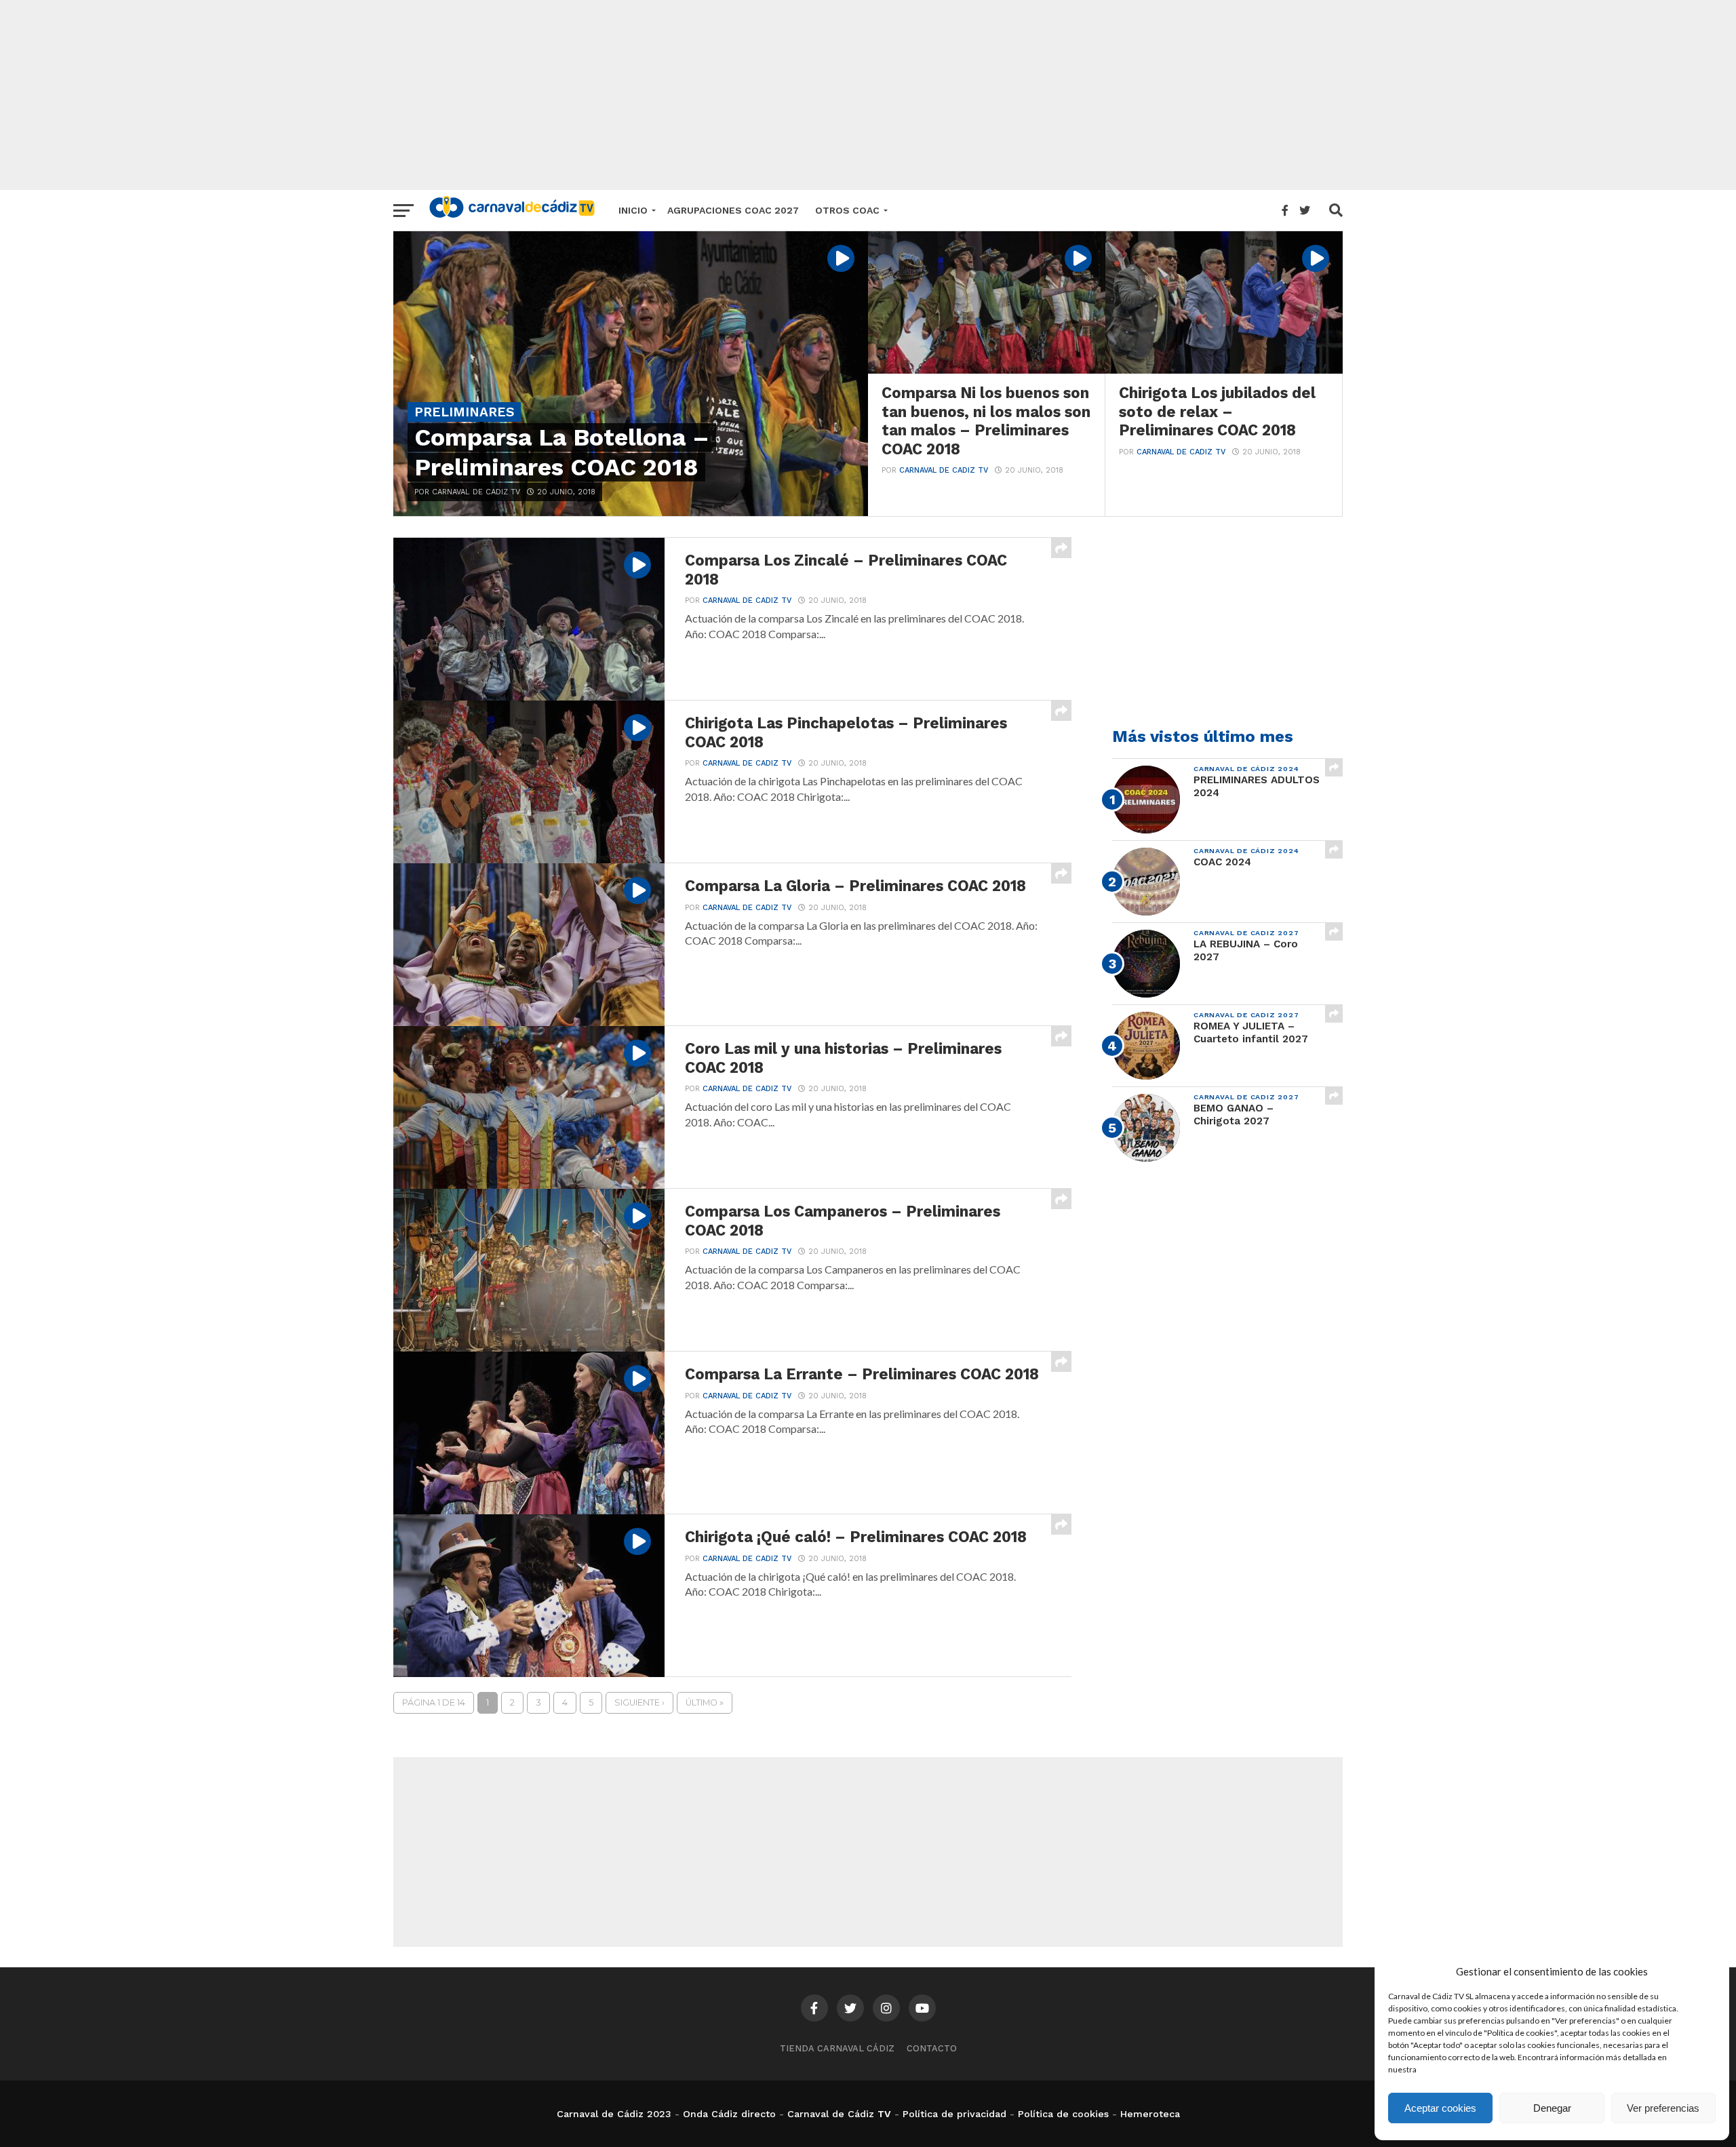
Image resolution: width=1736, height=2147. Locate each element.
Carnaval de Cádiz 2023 (614, 2114)
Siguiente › (639, 1702)
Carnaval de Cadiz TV (944, 470)
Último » (705, 1702)
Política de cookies (1063, 2114)
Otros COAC (847, 210)
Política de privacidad (954, 2114)
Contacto (932, 2048)
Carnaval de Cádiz (831, 2114)
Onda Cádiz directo (729, 2114)
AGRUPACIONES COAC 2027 (733, 210)
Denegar (1552, 2108)
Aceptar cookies (1440, 2108)
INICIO (633, 210)
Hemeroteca (1150, 2114)
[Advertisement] (868, 95)
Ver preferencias (1663, 2108)
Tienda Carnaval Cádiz (837, 2048)
